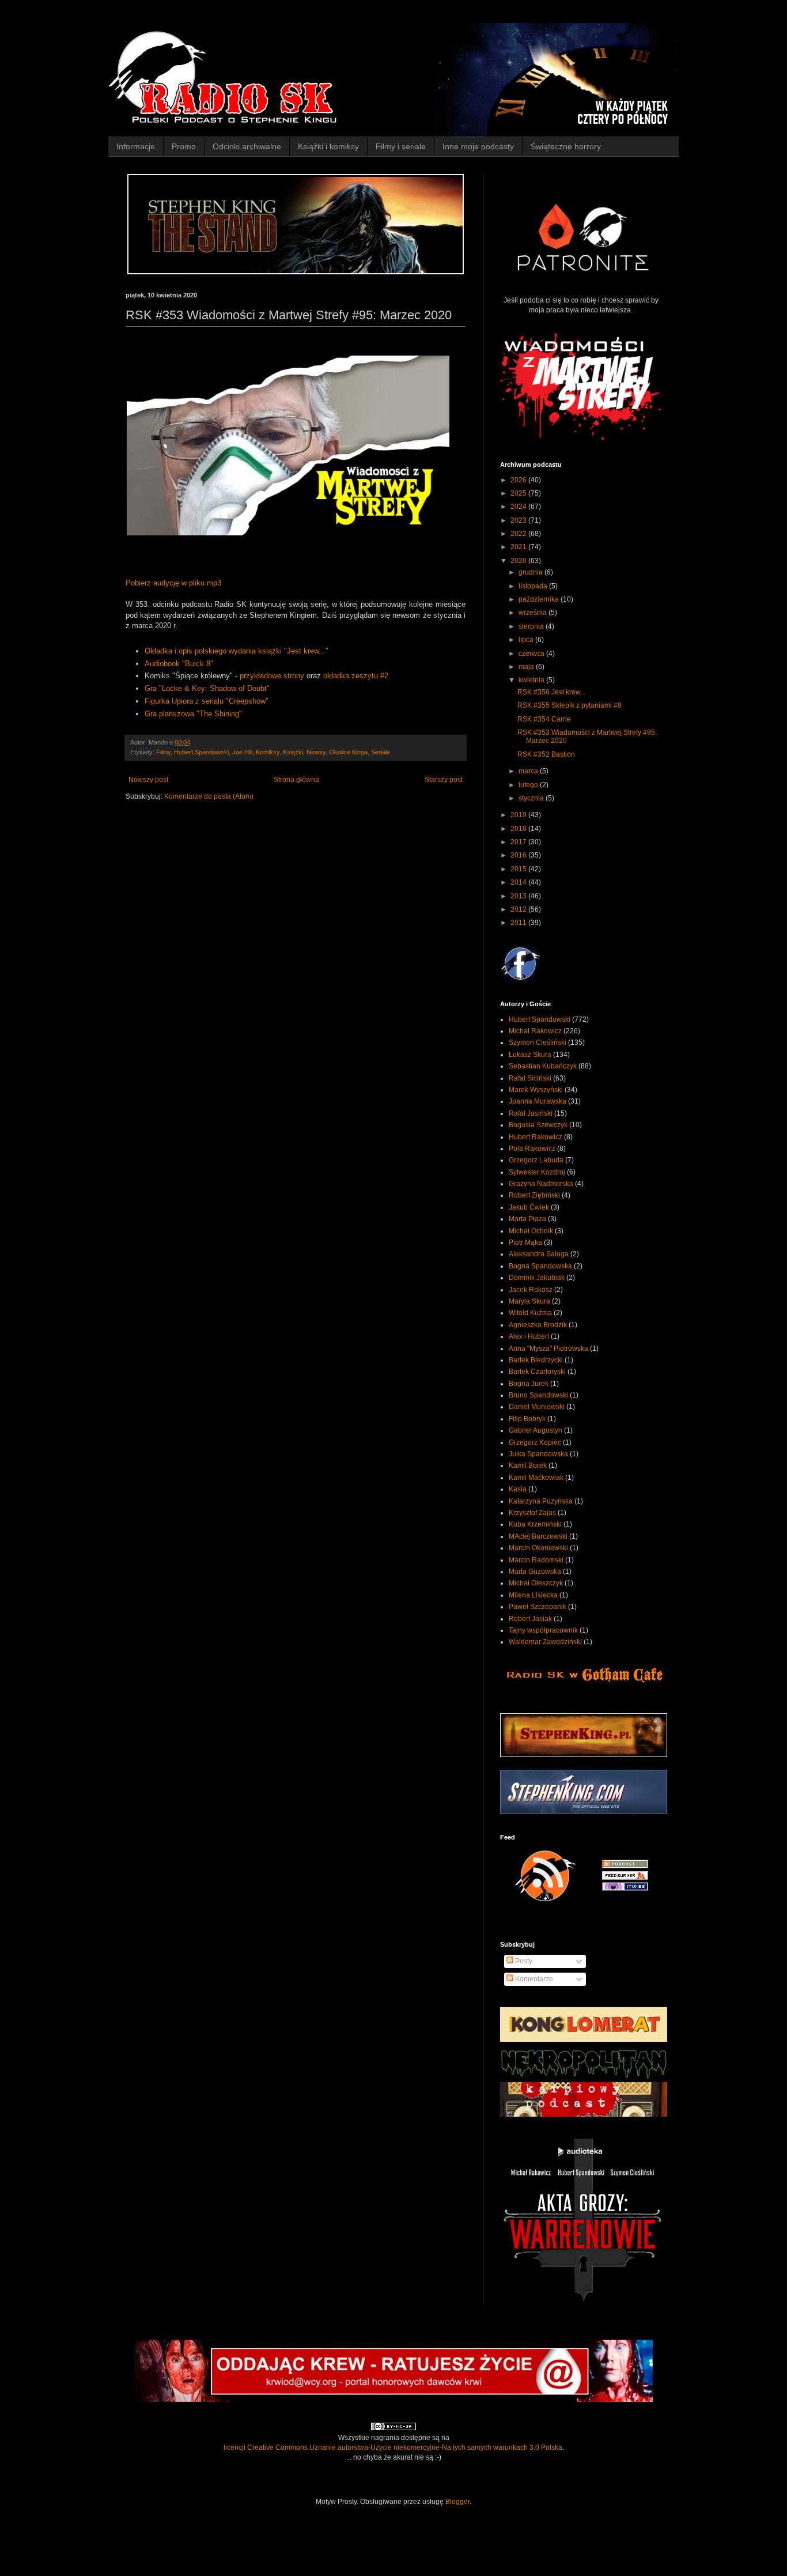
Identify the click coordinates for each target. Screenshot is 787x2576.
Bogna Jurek (529, 1384)
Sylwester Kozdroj (537, 1172)
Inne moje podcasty (478, 146)
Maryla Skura (529, 1301)
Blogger (457, 2502)
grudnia (531, 572)
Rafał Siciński (530, 1078)
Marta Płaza (527, 1219)
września (534, 613)
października (540, 599)
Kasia (518, 1489)
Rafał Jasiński (531, 1113)
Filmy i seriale (401, 146)
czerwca (532, 654)
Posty (523, 1961)
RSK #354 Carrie (544, 719)
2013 (519, 896)
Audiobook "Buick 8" (179, 664)
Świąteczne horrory (566, 146)
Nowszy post (148, 780)
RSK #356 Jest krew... (551, 692)
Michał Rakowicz (535, 1031)
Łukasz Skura (530, 1055)
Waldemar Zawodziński (545, 1642)
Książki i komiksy (328, 146)
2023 (519, 520)
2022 (519, 534)
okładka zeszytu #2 (356, 676)
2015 (519, 869)
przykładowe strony (272, 676)
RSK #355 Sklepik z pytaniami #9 (570, 705)
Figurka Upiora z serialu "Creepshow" (207, 701)
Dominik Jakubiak (537, 1278)
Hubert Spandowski (201, 752)
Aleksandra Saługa (539, 1254)
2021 (519, 547)
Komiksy (268, 752)
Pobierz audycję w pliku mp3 (173, 583)
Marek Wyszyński (536, 1090)
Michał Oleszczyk (536, 1583)
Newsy (316, 752)
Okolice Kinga (348, 752)
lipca (527, 640)
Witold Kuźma (530, 1313)
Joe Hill (242, 752)
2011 (519, 923)
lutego (529, 785)
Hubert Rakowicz (536, 1137)
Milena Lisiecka (533, 1595)
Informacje (136, 146)
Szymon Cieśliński (538, 1043)
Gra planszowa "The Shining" (193, 714)
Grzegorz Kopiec (535, 1442)
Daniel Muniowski (537, 1407)
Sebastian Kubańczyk (543, 1066)
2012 (519, 909)
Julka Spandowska (538, 1454)
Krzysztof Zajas (532, 1513)
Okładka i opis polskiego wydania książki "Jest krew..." (237, 651)
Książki (293, 752)
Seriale (381, 752)
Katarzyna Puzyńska (541, 1501)
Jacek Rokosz (531, 1290)
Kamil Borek (528, 1465)
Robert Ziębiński (534, 1195)
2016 (519, 855)
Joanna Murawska (538, 1101)
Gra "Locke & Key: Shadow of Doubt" (207, 688)
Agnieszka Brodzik (538, 1325)
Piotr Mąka (525, 1242)
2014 (519, 882)
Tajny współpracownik (543, 1630)
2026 (519, 480)
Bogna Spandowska (540, 1266)
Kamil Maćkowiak (536, 1478)
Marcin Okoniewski (538, 1548)
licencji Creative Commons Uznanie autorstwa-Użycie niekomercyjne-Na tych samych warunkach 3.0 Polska (393, 2447)
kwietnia (532, 680)
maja (527, 667)
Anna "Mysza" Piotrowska (548, 1349)
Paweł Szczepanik (538, 1607)
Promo (184, 146)
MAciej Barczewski (538, 1536)
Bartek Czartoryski (537, 1372)
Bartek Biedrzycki (536, 1360)
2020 (519, 561)
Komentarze (533, 1979)
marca (529, 771)
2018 (519, 829)
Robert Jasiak (530, 1619)
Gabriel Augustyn (536, 1430)
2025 (519, 493)
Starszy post (444, 780)
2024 (519, 507)
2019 (519, 815)
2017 (519, 842)
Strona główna (296, 780)
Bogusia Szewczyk (538, 1125)
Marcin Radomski (536, 1560)
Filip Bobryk (527, 1419)
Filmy (163, 752)
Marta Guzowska (535, 1572)
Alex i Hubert (529, 1336)
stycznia (532, 798)
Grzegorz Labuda (536, 1160)
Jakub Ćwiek (529, 1207)
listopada (534, 586)
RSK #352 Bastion (546, 754)
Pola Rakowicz (532, 1149)
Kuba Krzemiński (535, 1524)
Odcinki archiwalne (247, 146)
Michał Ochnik (531, 1231)
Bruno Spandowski (538, 1395)
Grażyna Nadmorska (541, 1184)
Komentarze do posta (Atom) (209, 796)
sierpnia (532, 626)
